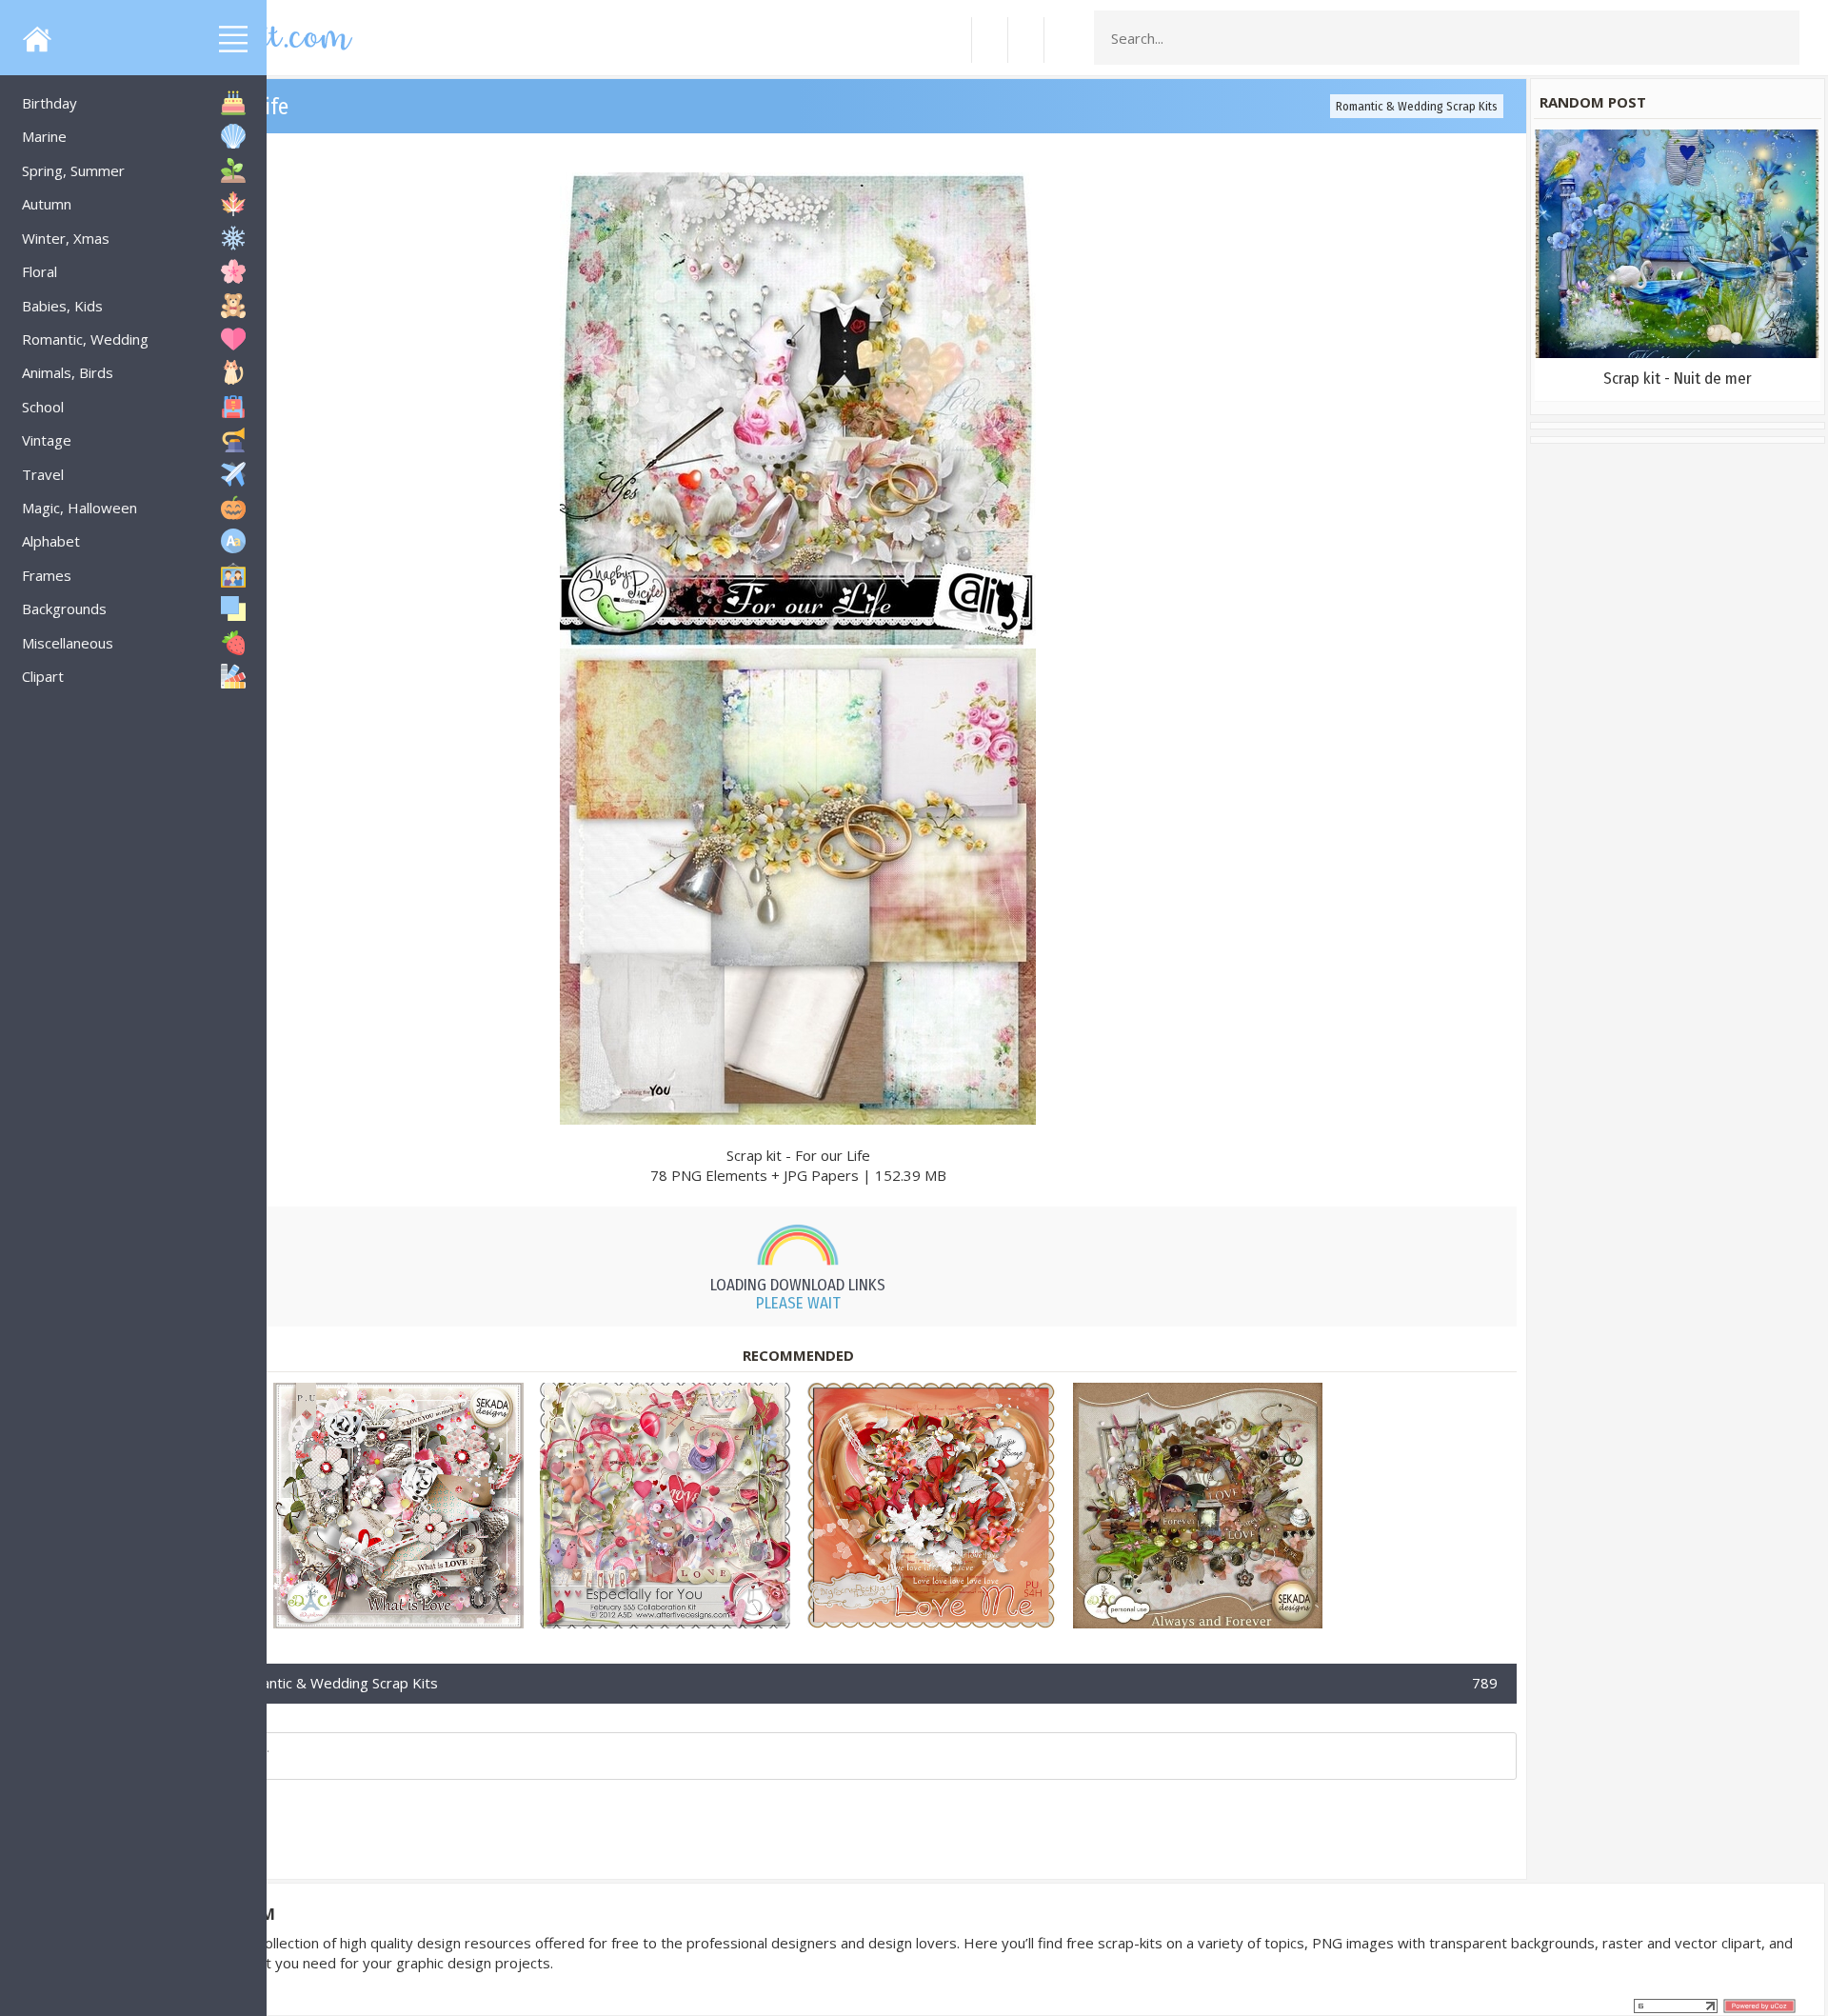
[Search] (1779, 38)
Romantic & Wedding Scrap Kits (1417, 106)
